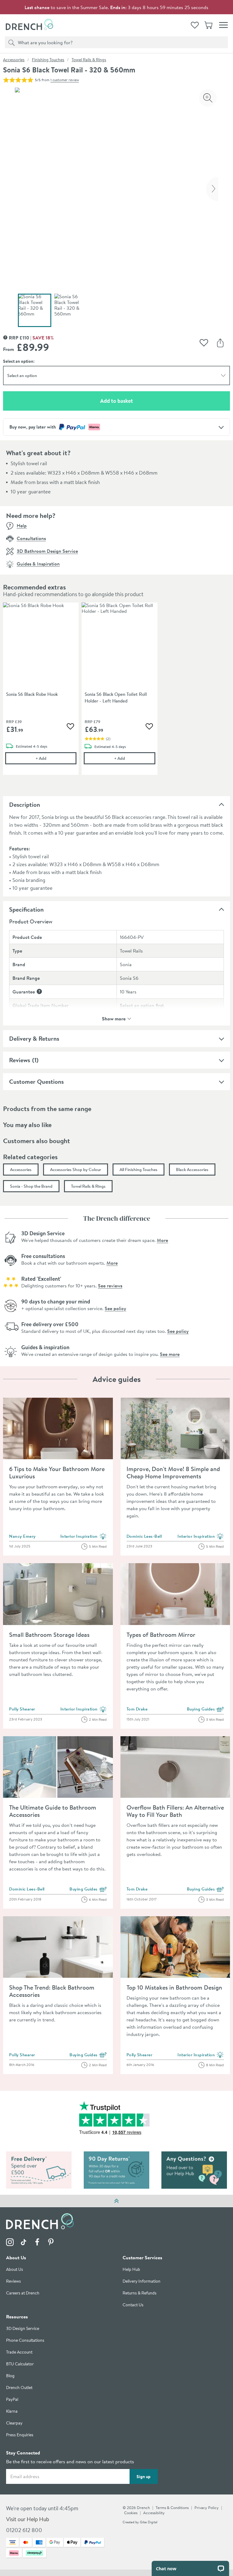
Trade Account (19, 2352)
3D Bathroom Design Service (47, 551)
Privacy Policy (207, 2508)
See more (170, 1354)
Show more (114, 1018)
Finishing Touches (48, 60)
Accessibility (154, 2513)
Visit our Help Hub (28, 2519)
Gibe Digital (149, 2522)
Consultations (31, 538)
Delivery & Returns (34, 1038)
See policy (115, 1308)
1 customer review (65, 80)
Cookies (131, 2513)
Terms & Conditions (172, 2508)
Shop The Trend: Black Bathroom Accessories (52, 1991)
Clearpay (14, 2423)
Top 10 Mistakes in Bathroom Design (174, 1987)
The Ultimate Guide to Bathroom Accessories (53, 1811)
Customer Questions (36, 1081)
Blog (10, 2376)
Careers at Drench (23, 2293)
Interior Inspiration (84, 1537)
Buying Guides (206, 1709)
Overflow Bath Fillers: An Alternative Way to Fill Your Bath (175, 1811)
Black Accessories (192, 1170)
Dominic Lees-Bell (144, 1536)
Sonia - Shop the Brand (31, 1186)
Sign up (144, 2477)
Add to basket (138, 401)
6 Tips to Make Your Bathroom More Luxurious (57, 1472)
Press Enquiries (20, 2435)
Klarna (12, 2411)
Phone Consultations (25, 2340)
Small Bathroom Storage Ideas (49, 1635)
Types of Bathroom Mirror (161, 1635)
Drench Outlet (19, 2388)
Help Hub (131, 2269)
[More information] (39, 991)
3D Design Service (23, 2329)
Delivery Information (142, 2281)
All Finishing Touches (138, 1170)
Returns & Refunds (140, 2293)
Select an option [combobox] (22, 375)
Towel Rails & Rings (89, 60)
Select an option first (142, 1005)
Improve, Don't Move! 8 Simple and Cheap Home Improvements (173, 1472)
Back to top (116, 2201)
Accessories (14, 60)
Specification (26, 909)
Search (11, 42)
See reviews (110, 1286)
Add (56, 758)
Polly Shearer (22, 1709)
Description (25, 804)
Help (22, 526)
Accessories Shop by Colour (76, 1170)
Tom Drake (137, 1709)
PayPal (12, 2399)
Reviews (20, 1060)
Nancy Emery (22, 1536)
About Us (15, 2269)
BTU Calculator (20, 2364)
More (162, 1240)
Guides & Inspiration (38, 564)
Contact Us (133, 2305)
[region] (116, 693)
